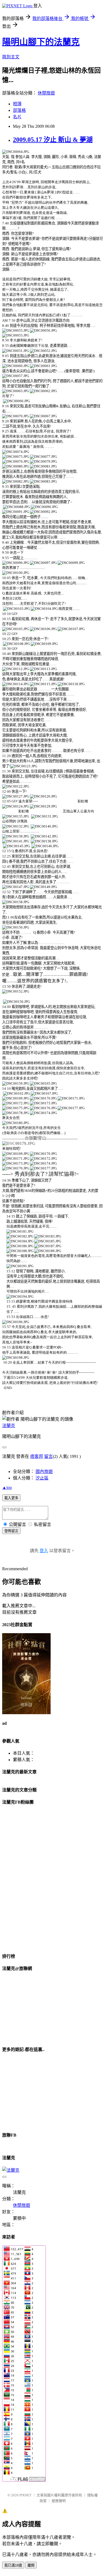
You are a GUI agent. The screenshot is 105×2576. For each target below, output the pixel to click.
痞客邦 (37, 1456)
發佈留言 (11, 1531)
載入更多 (11, 1498)
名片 (17, 117)
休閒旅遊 (46, 93)
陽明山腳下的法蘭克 (41, 42)
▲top (7, 1487)
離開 (31, 2565)
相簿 (17, 104)
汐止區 (42, 1478)
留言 (48, 1456)
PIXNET (25, 2495)
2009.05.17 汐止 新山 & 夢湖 (53, 140)
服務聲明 (59, 2501)
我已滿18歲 (13, 2565)
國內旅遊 (44, 1472)
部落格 (19, 110)
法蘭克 (9, 1426)
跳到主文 (11, 57)
